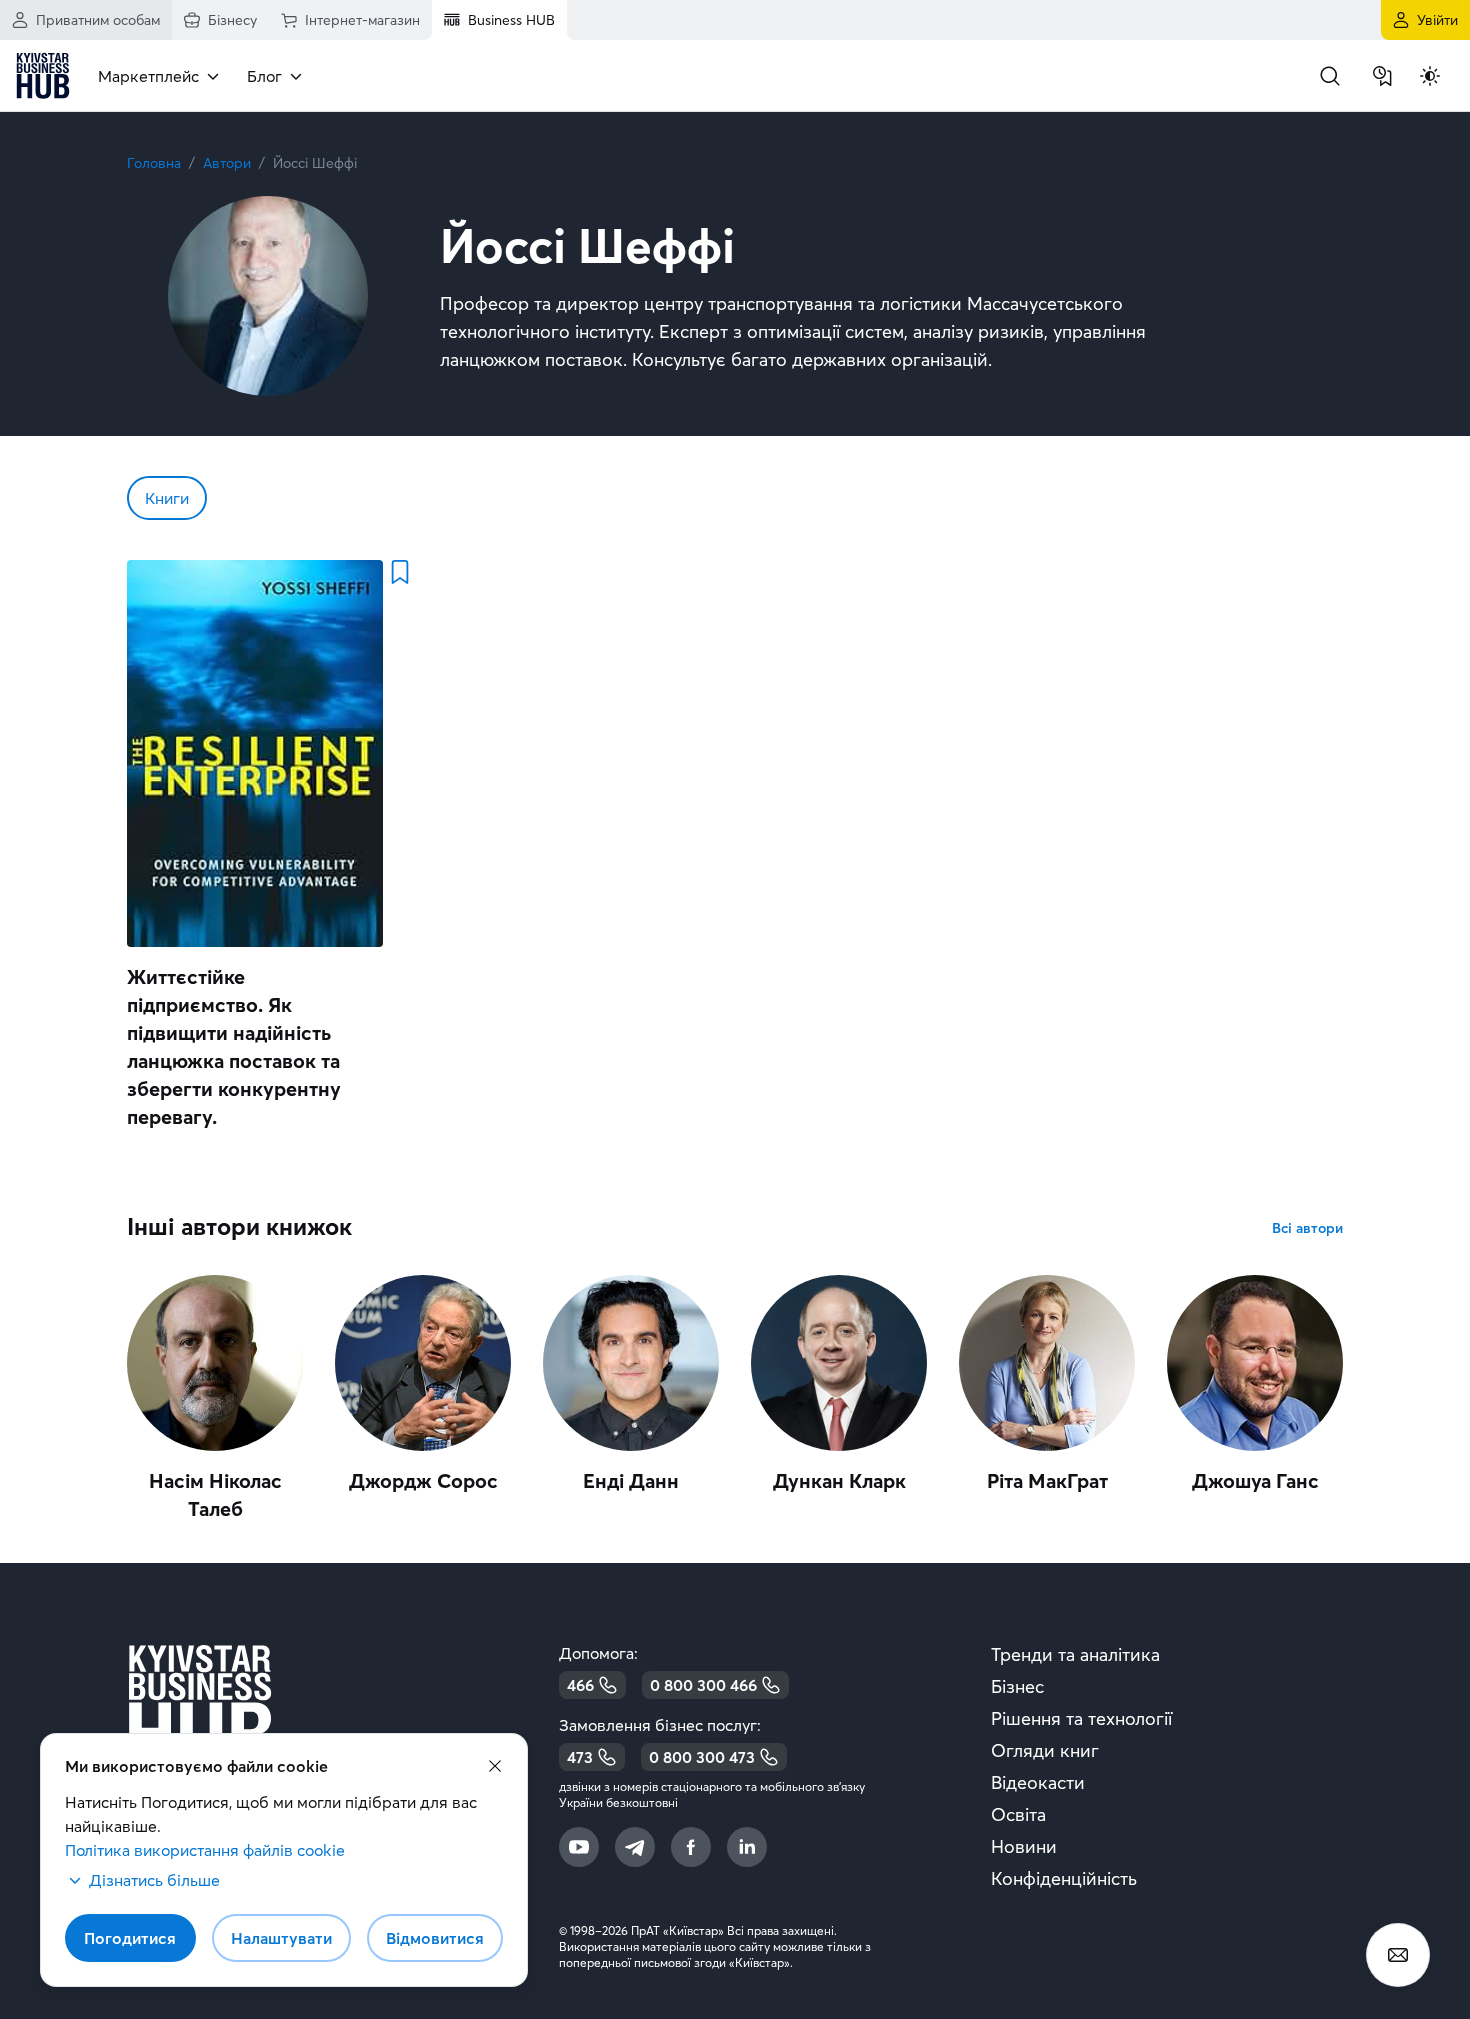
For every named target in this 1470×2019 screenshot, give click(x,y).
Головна (154, 163)
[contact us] (1398, 1955)
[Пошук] (1330, 76)
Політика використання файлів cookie (205, 1850)
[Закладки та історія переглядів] (1382, 76)
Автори (227, 163)
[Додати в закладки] (399, 572)
